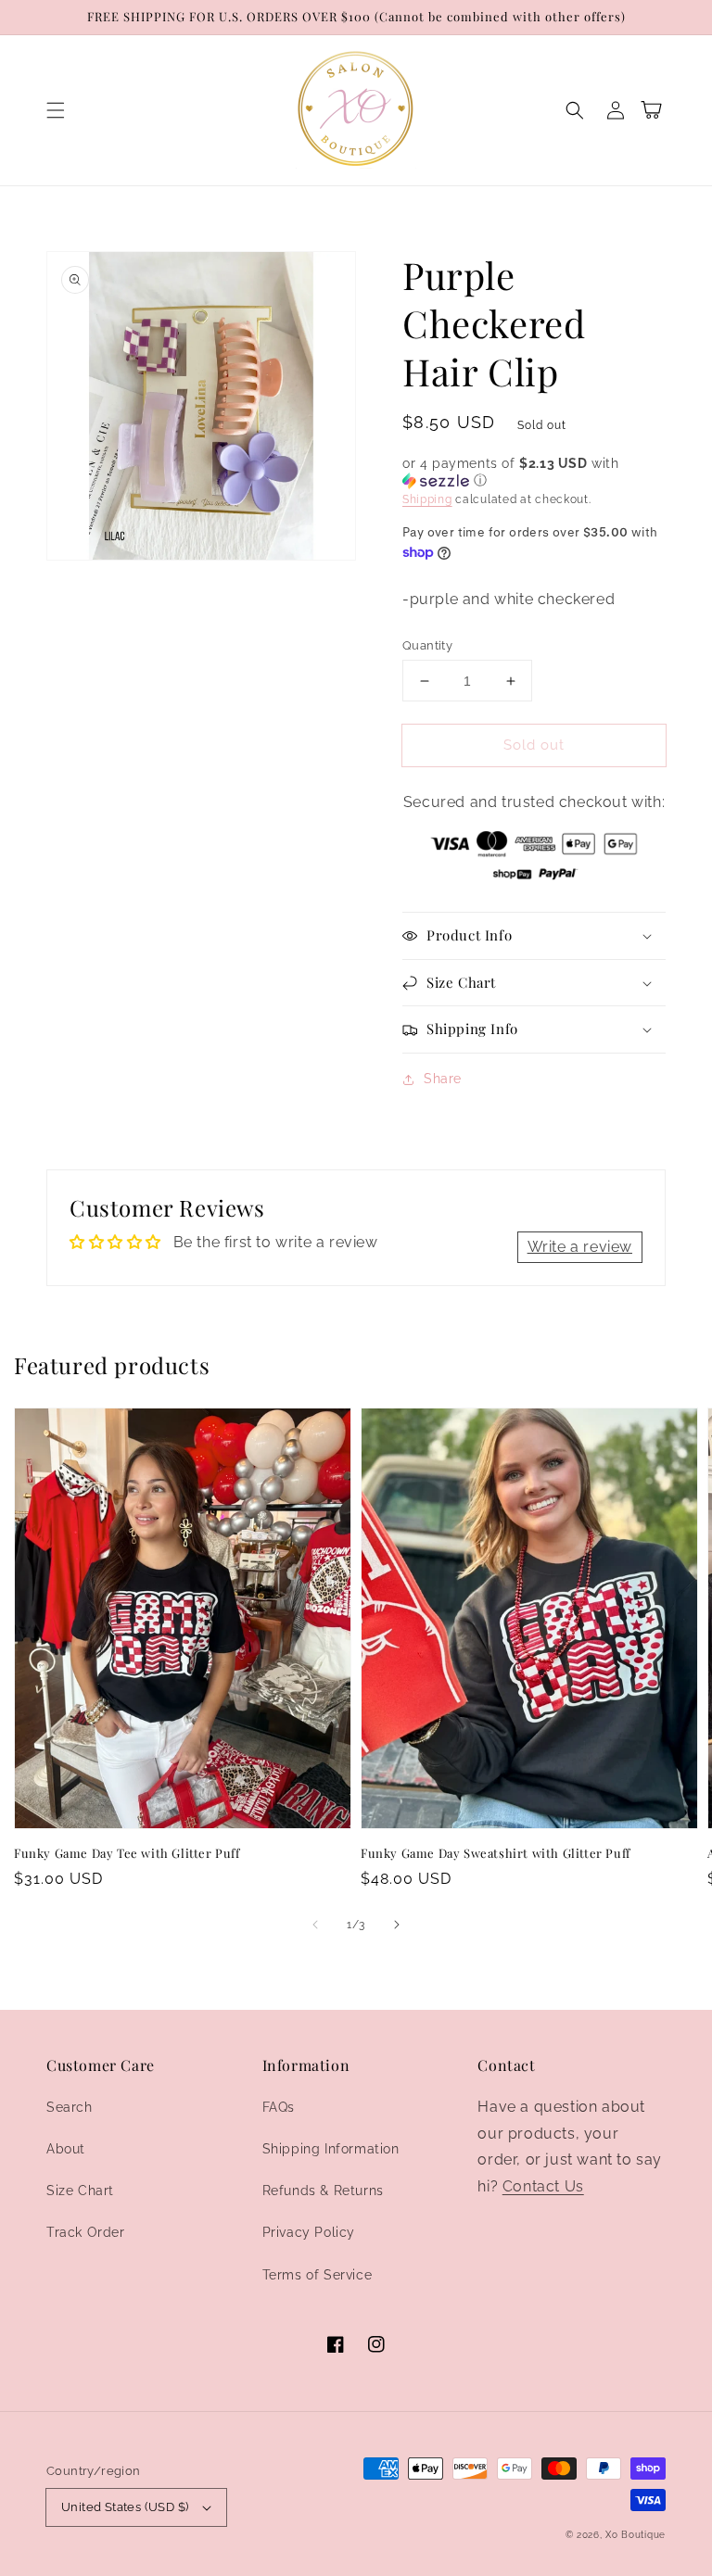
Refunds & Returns (323, 2191)
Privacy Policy (309, 2232)
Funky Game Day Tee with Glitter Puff (127, 1853)
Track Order (86, 2232)
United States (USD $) (125, 2507)
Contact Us (543, 2186)
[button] (56, 110)
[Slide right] (397, 1925)
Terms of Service (318, 2275)
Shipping (427, 499)
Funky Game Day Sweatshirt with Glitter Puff (496, 1853)
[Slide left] (315, 1925)
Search (70, 2107)
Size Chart (80, 2191)
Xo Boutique (636, 2535)
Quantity (427, 645)
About (66, 2149)
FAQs (279, 2107)
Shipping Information (331, 2149)
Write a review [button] (580, 1247)
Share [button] (443, 1079)
